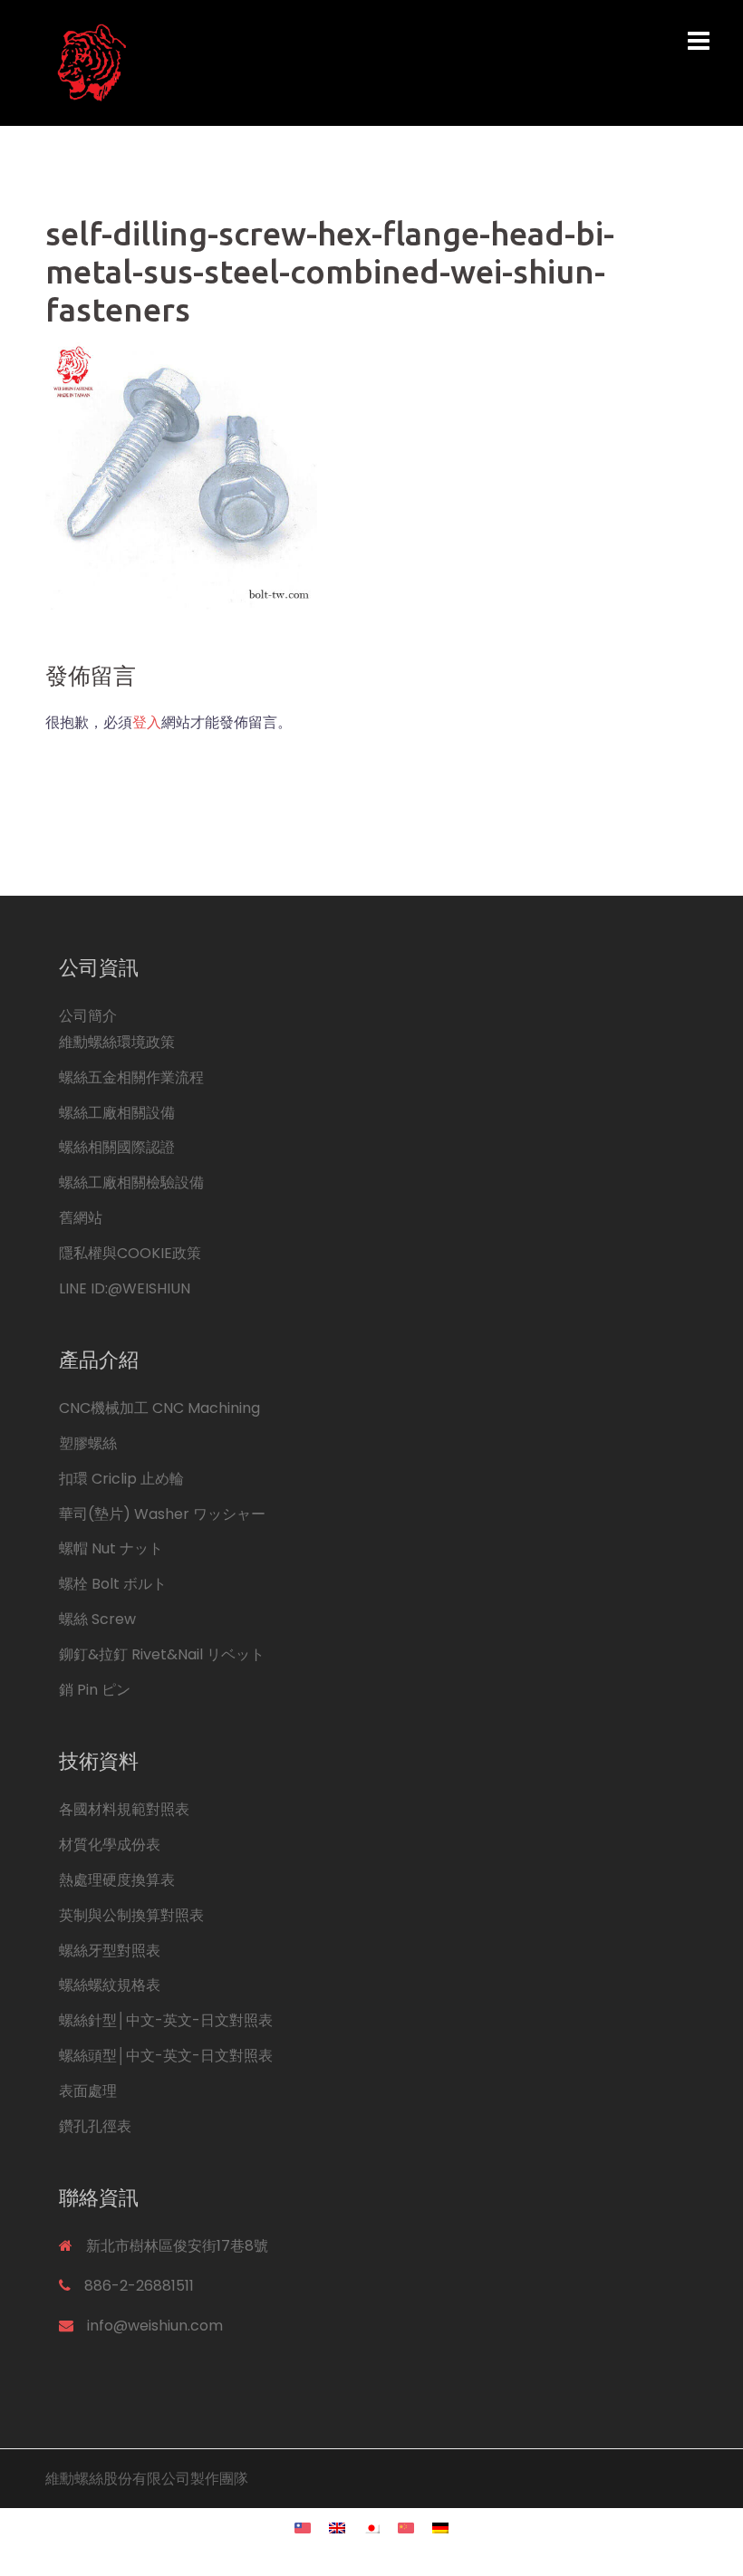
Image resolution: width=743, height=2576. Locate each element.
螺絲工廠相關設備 (117, 1113)
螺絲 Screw (97, 1619)
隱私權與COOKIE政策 (130, 1253)
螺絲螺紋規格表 (110, 1985)
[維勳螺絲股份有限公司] (258, 62)
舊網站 (81, 1218)
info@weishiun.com (155, 2326)
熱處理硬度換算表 (117, 1880)
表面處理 (88, 2091)
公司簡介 (88, 1016)
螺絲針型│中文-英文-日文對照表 (166, 2020)
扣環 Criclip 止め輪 (121, 1479)
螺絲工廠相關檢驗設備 (131, 1182)
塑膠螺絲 (88, 1443)
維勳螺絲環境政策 (117, 1042)
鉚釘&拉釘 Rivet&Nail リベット (162, 1654)
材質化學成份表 (110, 1845)
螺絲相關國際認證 (117, 1147)
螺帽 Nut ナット (111, 1548)
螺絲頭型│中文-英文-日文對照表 (166, 2056)
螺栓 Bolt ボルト (113, 1584)
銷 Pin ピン (95, 1690)
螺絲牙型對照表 (110, 1951)
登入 (147, 722)
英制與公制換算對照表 (131, 1915)
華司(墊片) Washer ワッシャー (162, 1514)
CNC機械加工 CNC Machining (159, 1408)
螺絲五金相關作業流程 (131, 1077)
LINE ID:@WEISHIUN (125, 1288)
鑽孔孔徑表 (95, 2126)
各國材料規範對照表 (124, 1809)
